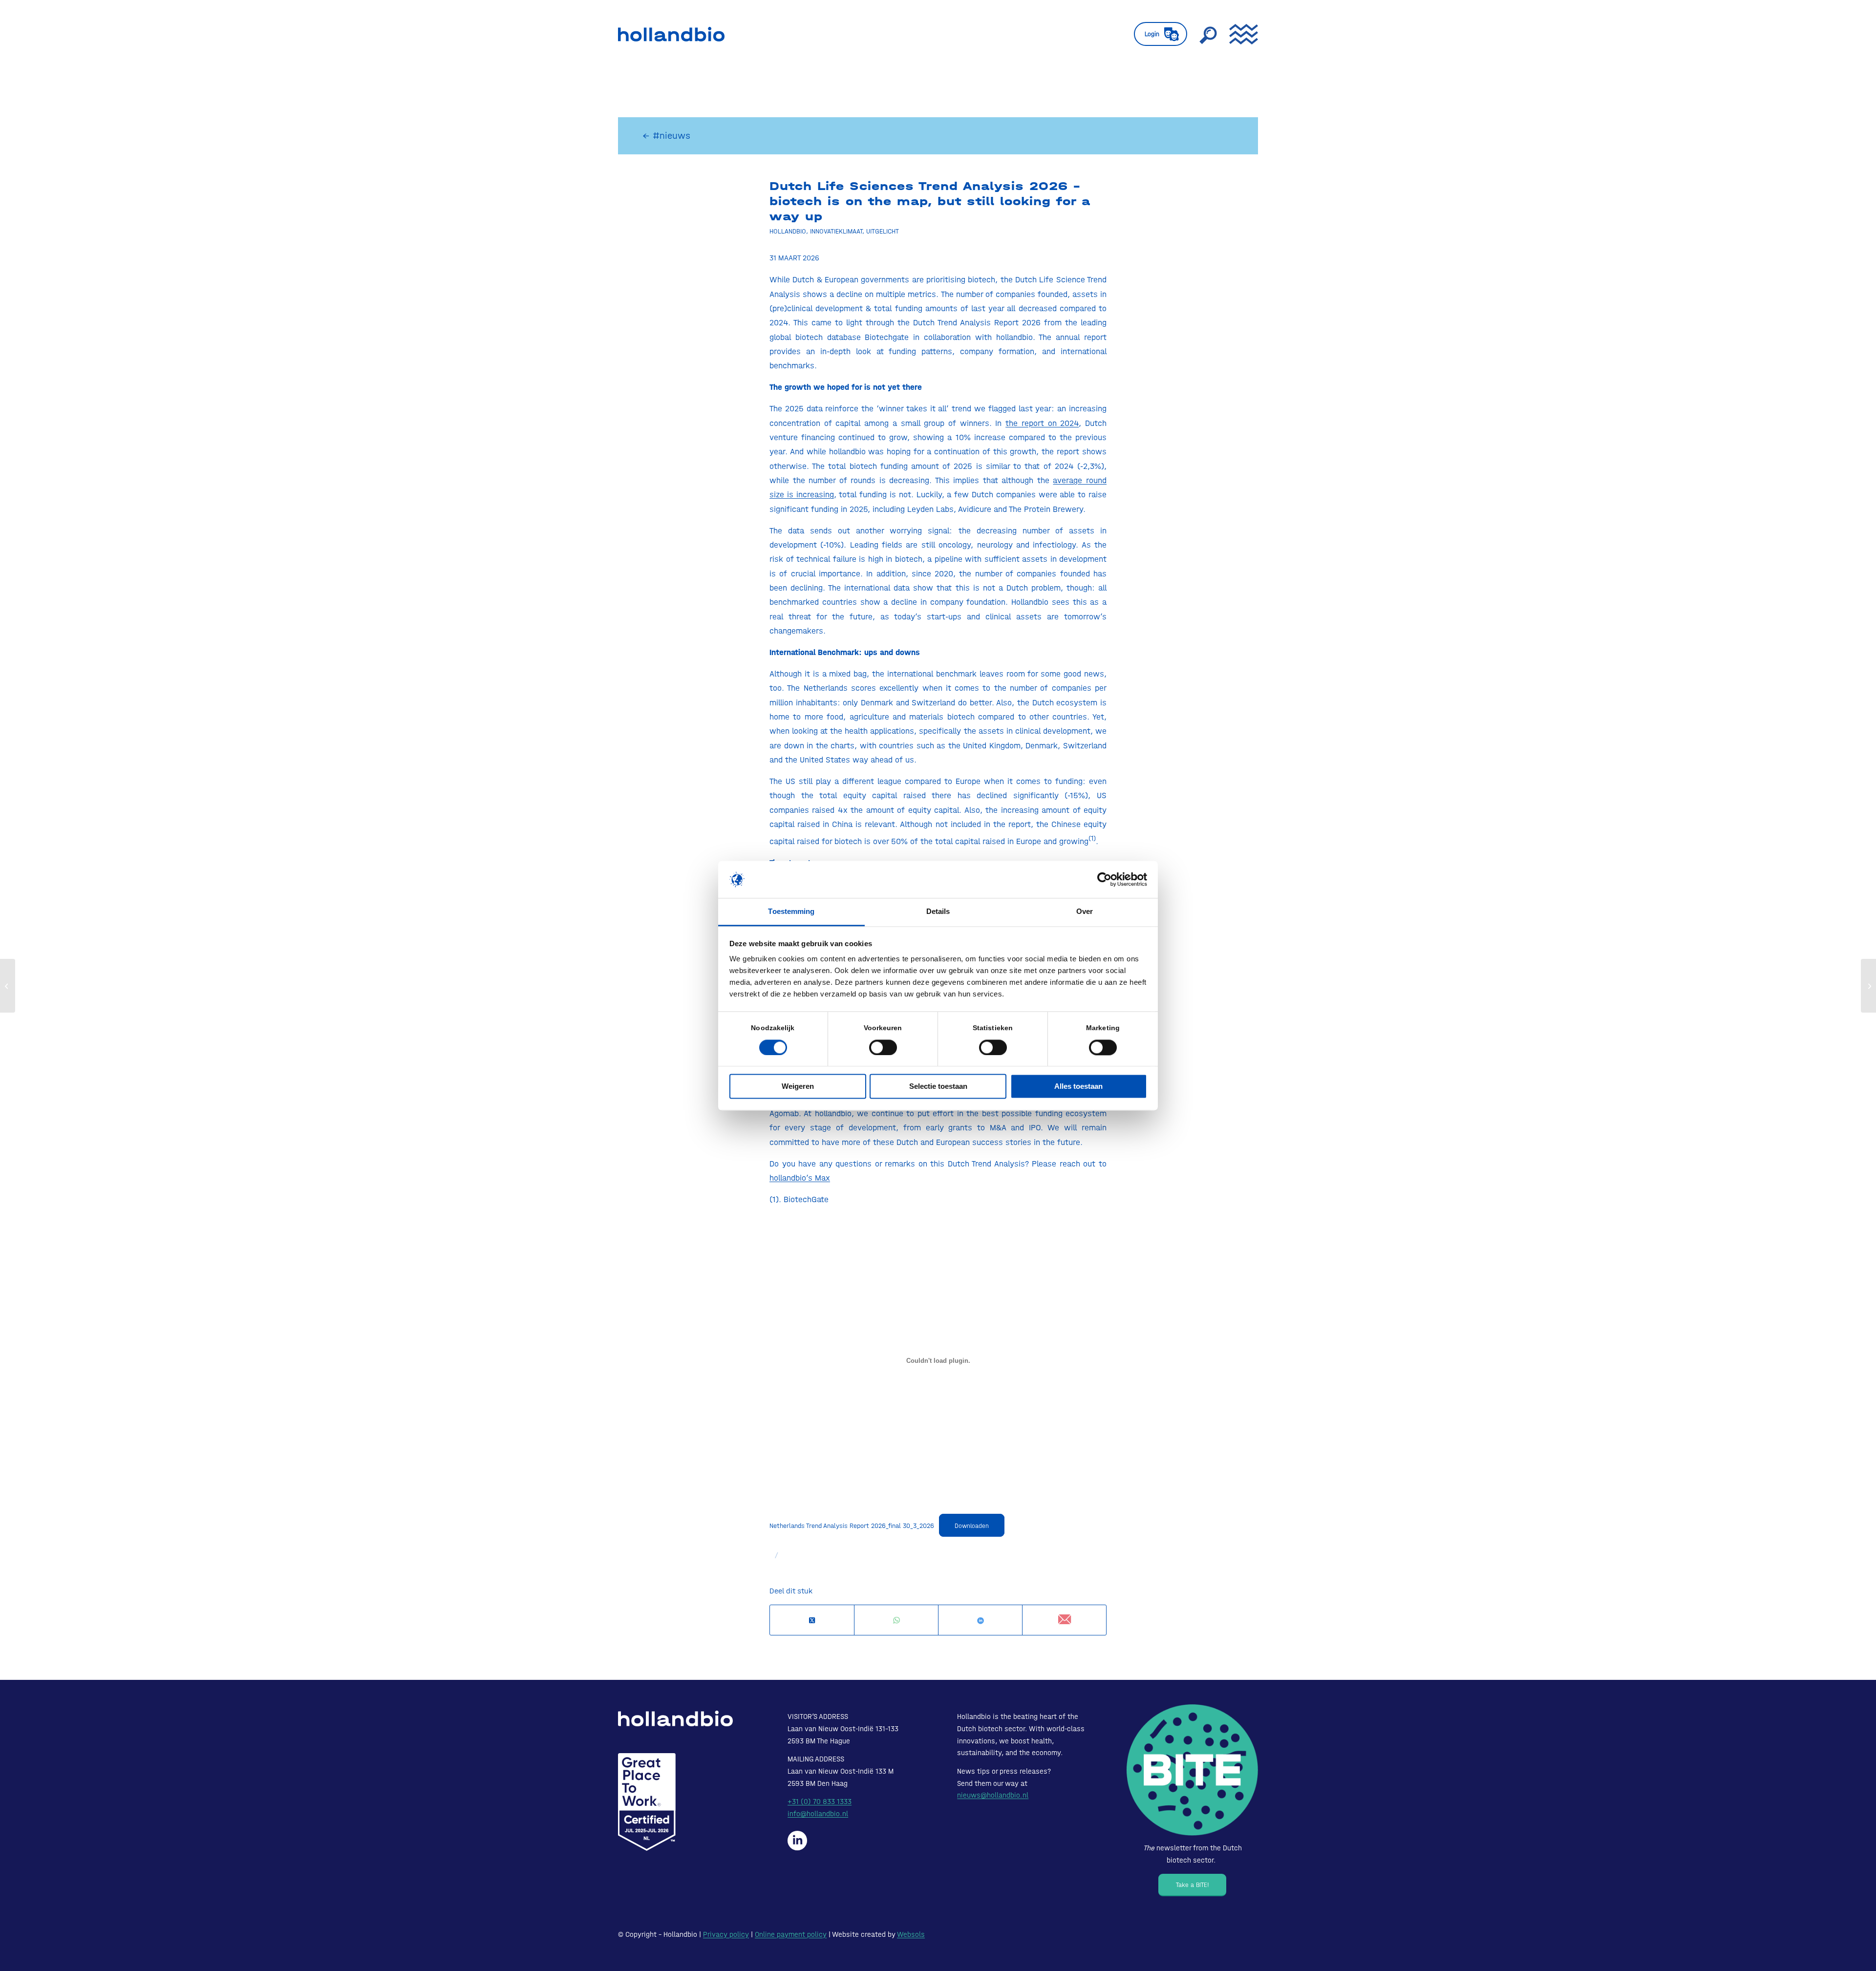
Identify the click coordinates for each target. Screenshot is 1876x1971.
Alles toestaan (1078, 1087)
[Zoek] (1208, 34)
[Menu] (1240, 34)
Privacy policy (726, 1934)
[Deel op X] (812, 1621)
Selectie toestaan (938, 1087)
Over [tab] (1085, 912)
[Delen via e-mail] (1064, 1620)
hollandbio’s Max (800, 1178)
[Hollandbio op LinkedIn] (797, 1841)
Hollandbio (788, 231)
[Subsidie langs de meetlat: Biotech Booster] (8, 986)
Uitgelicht (883, 231)
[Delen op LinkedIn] (980, 1621)
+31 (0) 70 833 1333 (820, 1801)
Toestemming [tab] (791, 912)
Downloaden (972, 1526)
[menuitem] (1161, 34)
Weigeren (798, 1087)
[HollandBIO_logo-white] (675, 1718)
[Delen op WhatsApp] (896, 1621)
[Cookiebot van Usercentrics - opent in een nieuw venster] (1104, 879)
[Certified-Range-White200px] (647, 1802)
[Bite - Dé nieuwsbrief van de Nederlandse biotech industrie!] (1192, 1770)
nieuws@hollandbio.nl (993, 1795)
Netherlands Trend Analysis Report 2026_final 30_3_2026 (852, 1526)
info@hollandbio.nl (818, 1814)
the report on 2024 (1042, 423)
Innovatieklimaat (836, 231)
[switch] (883, 1047)
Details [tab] (938, 912)
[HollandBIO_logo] (671, 34)
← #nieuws (666, 136)
